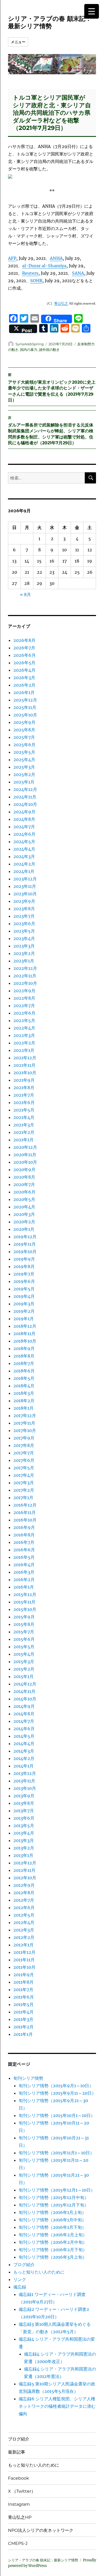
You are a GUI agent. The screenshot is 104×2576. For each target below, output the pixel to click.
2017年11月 (24, 1423)
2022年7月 (24, 1006)
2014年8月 (24, 1714)
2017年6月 (24, 1460)
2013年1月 (23, 1855)
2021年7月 (24, 1095)
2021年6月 (24, 1102)
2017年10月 (25, 1430)
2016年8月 (24, 1535)
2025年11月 (25, 707)
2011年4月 (23, 2012)
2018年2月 (24, 1401)
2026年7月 (24, 648)
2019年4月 (24, 1296)
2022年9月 (24, 991)
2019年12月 (25, 1237)
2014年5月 (24, 1736)
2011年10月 (24, 1967)
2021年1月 (23, 1140)
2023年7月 (24, 916)
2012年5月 (24, 1915)
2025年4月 (24, 760)
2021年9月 (24, 1080)
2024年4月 (24, 849)
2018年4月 (24, 1386)
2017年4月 (24, 1475)
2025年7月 (24, 737)
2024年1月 (24, 871)
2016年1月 (24, 1587)
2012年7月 (24, 1900)
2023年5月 (24, 931)
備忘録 (20, 2287)
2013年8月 (24, 1803)
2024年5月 (24, 842)
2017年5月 (24, 1468)
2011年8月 (23, 1982)
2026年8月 (24, 640)
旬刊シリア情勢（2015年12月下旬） (54, 2205)
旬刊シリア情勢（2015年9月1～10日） (56, 2086)
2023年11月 (25, 886)
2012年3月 (24, 1930)
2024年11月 (25, 797)
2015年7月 (24, 1632)
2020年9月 (24, 1170)
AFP (12, 258)
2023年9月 (24, 901)
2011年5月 (23, 2004)
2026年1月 (24, 692)
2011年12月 (24, 1952)
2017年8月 (24, 1445)
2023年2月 (24, 953)
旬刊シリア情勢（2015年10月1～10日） (57, 2115)
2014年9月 (24, 1706)
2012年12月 (25, 1863)
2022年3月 (24, 1035)
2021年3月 (24, 1125)
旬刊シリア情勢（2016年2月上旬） (53, 2235)
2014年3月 (24, 1751)
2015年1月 (23, 1676)
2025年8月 (24, 730)
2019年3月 (24, 1304)
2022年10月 (25, 983)
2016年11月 (25, 1512)
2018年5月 (24, 1378)
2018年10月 (25, 1341)
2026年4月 (24, 670)
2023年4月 (24, 938)
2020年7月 (24, 1184)
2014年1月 (23, 1766)
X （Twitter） (22, 2491)
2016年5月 (24, 1557)
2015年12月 (25, 1594)
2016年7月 (24, 1542)
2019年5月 (24, 1289)
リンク (20, 2279)
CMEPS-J (18, 2543)
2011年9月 (24, 1975)
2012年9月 (24, 1885)
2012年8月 (24, 1893)
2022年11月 (25, 976)
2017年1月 (23, 1498)
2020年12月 (25, 1147)
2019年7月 (24, 1274)
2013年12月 (25, 1773)
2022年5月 (24, 1020)
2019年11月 (25, 1244)
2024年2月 (24, 864)
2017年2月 (24, 1490)
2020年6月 (24, 1192)
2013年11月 (24, 1781)
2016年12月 (25, 1505)
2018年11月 (24, 1334)
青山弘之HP (20, 2517)
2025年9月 (24, 722)
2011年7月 (23, 1990)
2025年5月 (24, 752)
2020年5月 (24, 1199)
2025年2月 (24, 774)
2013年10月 (25, 1788)
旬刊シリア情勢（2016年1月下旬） (52, 2227)
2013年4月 (24, 1833)
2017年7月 (24, 1453)
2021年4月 (24, 1117)
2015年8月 (24, 1624)
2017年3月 (24, 1483)
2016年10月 (25, 1520)
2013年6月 (24, 1818)
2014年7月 (24, 1721)
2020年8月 (24, 1177)
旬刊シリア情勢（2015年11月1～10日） (56, 2153)
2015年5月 (24, 1647)
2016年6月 (24, 1550)
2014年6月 (24, 1729)
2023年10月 (25, 894)
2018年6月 (24, 1371)
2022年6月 (24, 1013)
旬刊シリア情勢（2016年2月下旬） (53, 2250)
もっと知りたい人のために (39, 2272)
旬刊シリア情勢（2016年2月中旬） (53, 2242)
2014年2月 (24, 1758)
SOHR (36, 281)
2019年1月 (24, 1319)
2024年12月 (25, 789)
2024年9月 (24, 812)
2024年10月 (25, 804)
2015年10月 (25, 1609)
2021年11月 (24, 1065)
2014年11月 (24, 1691)
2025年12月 (25, 700)
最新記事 (17, 2452)
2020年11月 (25, 1155)
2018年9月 (24, 1348)
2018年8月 (24, 1356)
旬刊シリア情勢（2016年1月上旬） (52, 2212)
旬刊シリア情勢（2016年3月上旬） (53, 2257)
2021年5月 (24, 1110)
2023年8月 (24, 909)
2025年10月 (25, 715)
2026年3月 (24, 678)
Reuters (30, 273)
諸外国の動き (49, 350)
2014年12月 (25, 1684)
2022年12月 (25, 968)
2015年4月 (24, 1654)
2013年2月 (24, 1848)
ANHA (56, 258)
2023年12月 (25, 879)
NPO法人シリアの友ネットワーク (41, 2530)
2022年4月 (24, 1028)
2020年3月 (24, 1214)
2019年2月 (24, 1311)
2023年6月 (24, 924)
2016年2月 (24, 1580)
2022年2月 (24, 1043)
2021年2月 (24, 1132)
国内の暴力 (29, 350)
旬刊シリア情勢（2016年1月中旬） (52, 2220)
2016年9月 (24, 1527)
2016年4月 (24, 1565)
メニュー (18, 42)
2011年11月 (24, 1960)
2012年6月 (24, 1908)
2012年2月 (24, 1937)
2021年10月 (25, 1073)
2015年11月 (24, 1602)
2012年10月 (25, 1878)
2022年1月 (24, 1050)
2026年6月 (25, 655)
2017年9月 (24, 1438)
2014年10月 (25, 1699)
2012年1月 (23, 1945)
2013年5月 (24, 1826)
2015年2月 (24, 1669)
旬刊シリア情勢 (28, 2078)
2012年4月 (24, 1922)
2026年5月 (24, 663)
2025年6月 (24, 745)
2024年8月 (24, 819)
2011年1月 (23, 2034)
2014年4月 (24, 1744)
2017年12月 (25, 1416)
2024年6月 (24, 834)
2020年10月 (25, 1162)
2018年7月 (24, 1363)
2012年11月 (24, 1870)
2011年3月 (23, 2019)
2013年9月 (24, 1796)
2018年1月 (23, 1408)
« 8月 (25, 594)
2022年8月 (24, 998)
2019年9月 (24, 1259)
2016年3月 (24, 1572)
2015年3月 (24, 1662)
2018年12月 (25, 1326)
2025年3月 (24, 767)
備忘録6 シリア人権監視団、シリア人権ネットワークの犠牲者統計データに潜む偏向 (57, 2406)
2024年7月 (24, 827)
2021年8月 (24, 1088)
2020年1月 (24, 1229)
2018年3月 (24, 1393)
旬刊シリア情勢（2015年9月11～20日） (57, 2093)
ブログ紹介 (24, 2265)
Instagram (19, 2504)
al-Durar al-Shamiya (44, 266)
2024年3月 (24, 856)
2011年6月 (24, 1997)
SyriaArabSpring (30, 344)
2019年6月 (24, 1281)
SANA (78, 273)
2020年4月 (24, 1207)
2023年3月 (24, 946)
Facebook (19, 2478)
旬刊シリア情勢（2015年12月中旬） (54, 2197)
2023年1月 (24, 961)
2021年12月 (25, 1058)
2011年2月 (23, 2027)
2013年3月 (24, 1840)
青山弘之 (61, 303)
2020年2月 (24, 1222)
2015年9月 (24, 1617)
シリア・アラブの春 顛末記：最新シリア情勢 (50, 22)
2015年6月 (24, 1639)
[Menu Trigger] (92, 11)
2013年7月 (24, 1811)
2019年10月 (25, 1252)
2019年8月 (24, 1266)
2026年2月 (24, 685)
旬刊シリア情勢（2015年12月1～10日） (57, 2190)
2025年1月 (24, 782)
